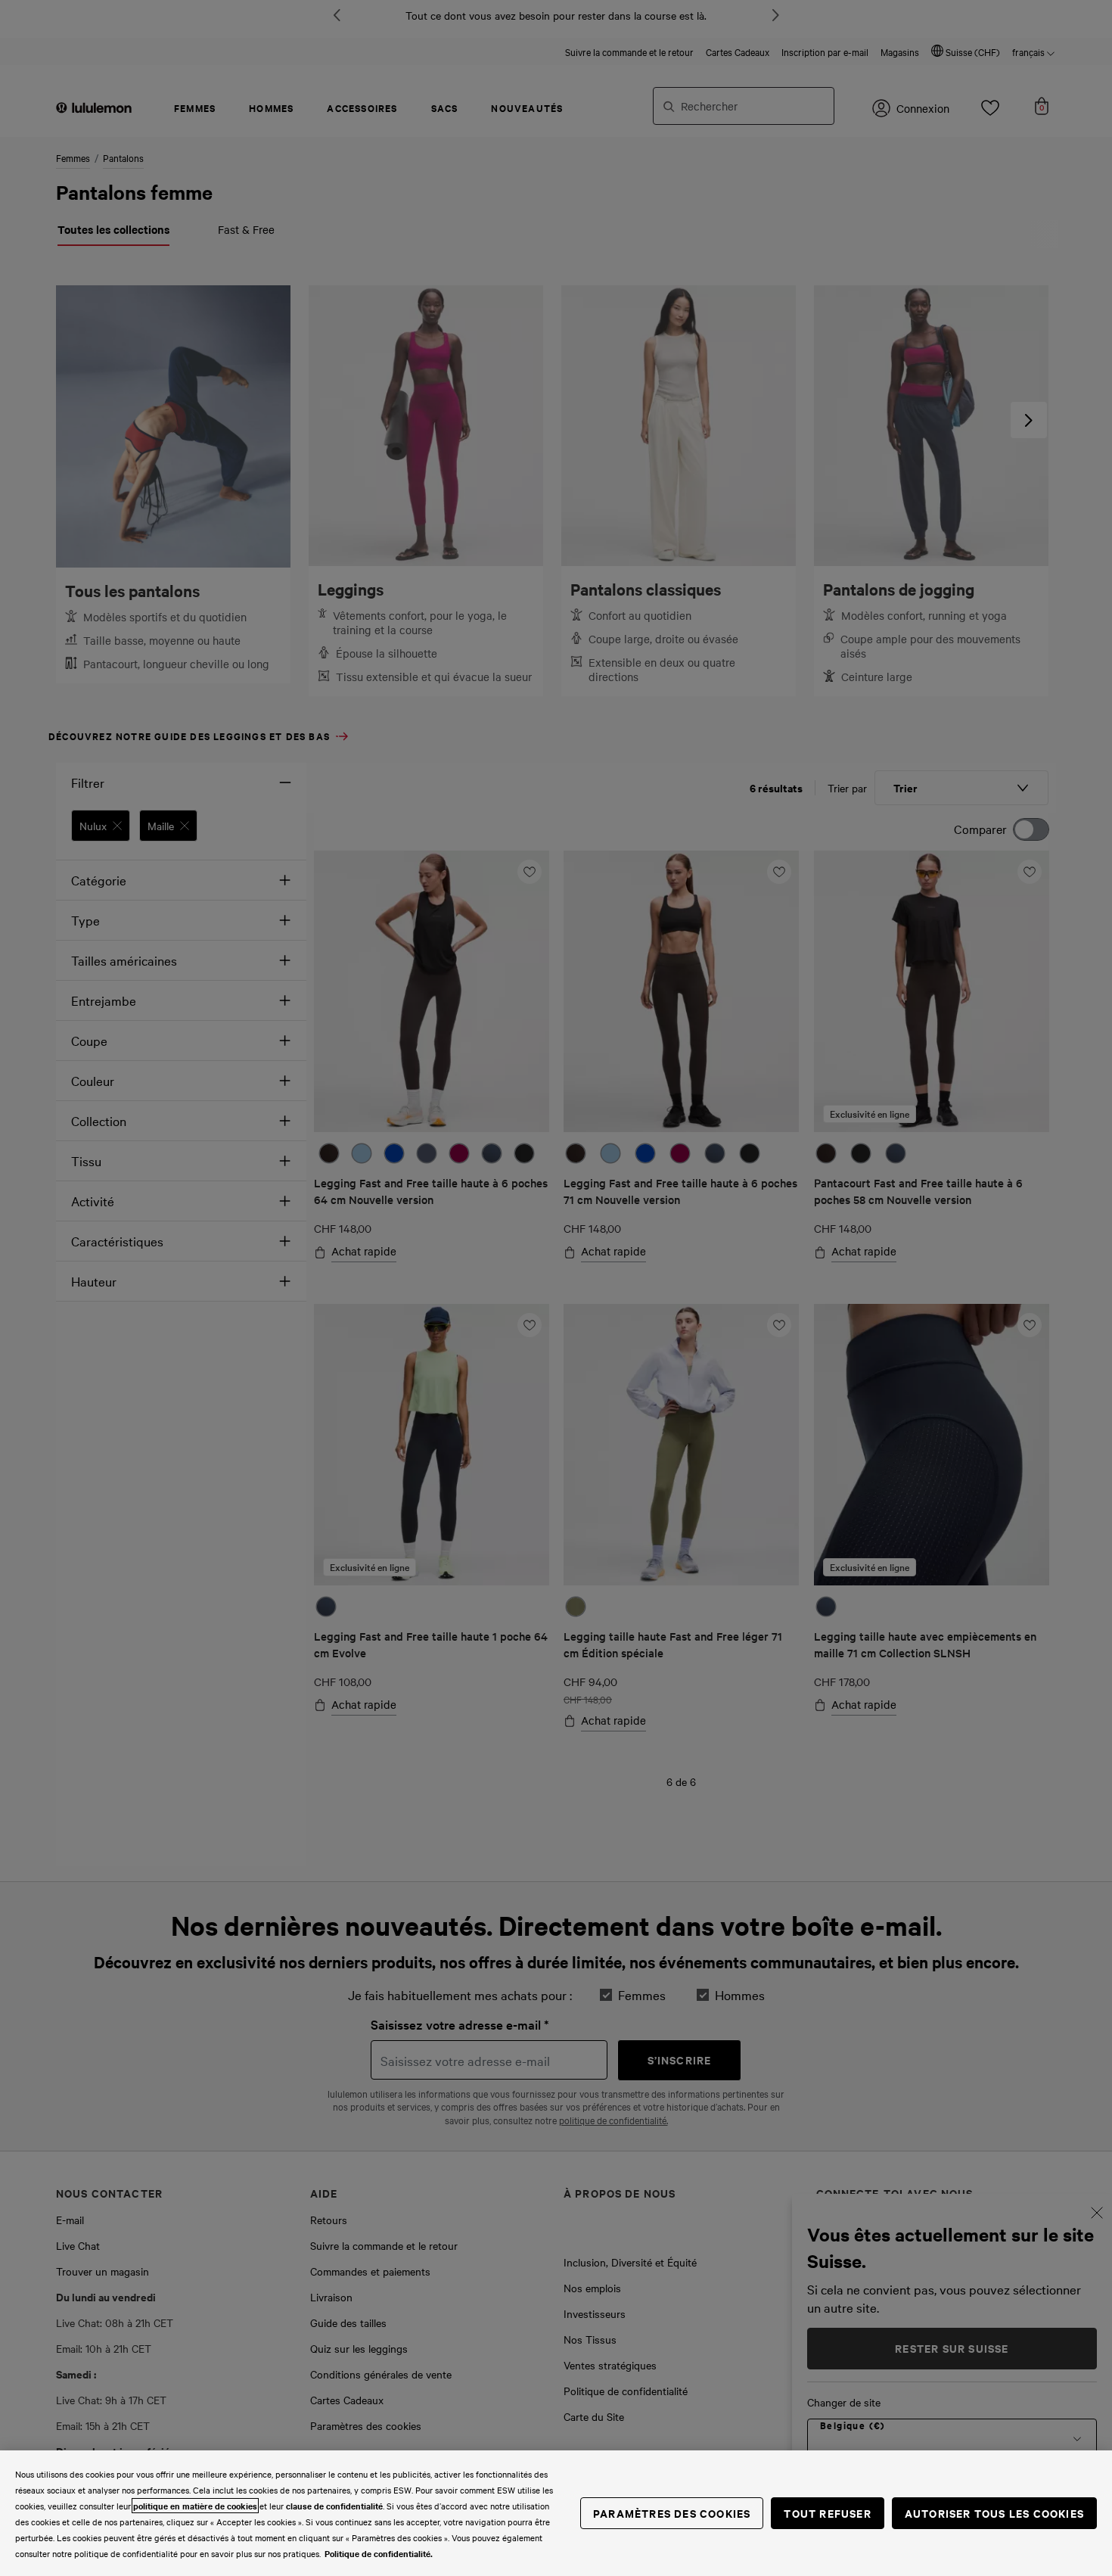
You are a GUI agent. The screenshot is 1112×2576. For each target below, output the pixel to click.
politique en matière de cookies (195, 2506)
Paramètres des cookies (672, 2513)
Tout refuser (827, 2513)
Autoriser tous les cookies (994, 2513)
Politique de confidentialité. (379, 2553)
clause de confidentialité (334, 2506)
